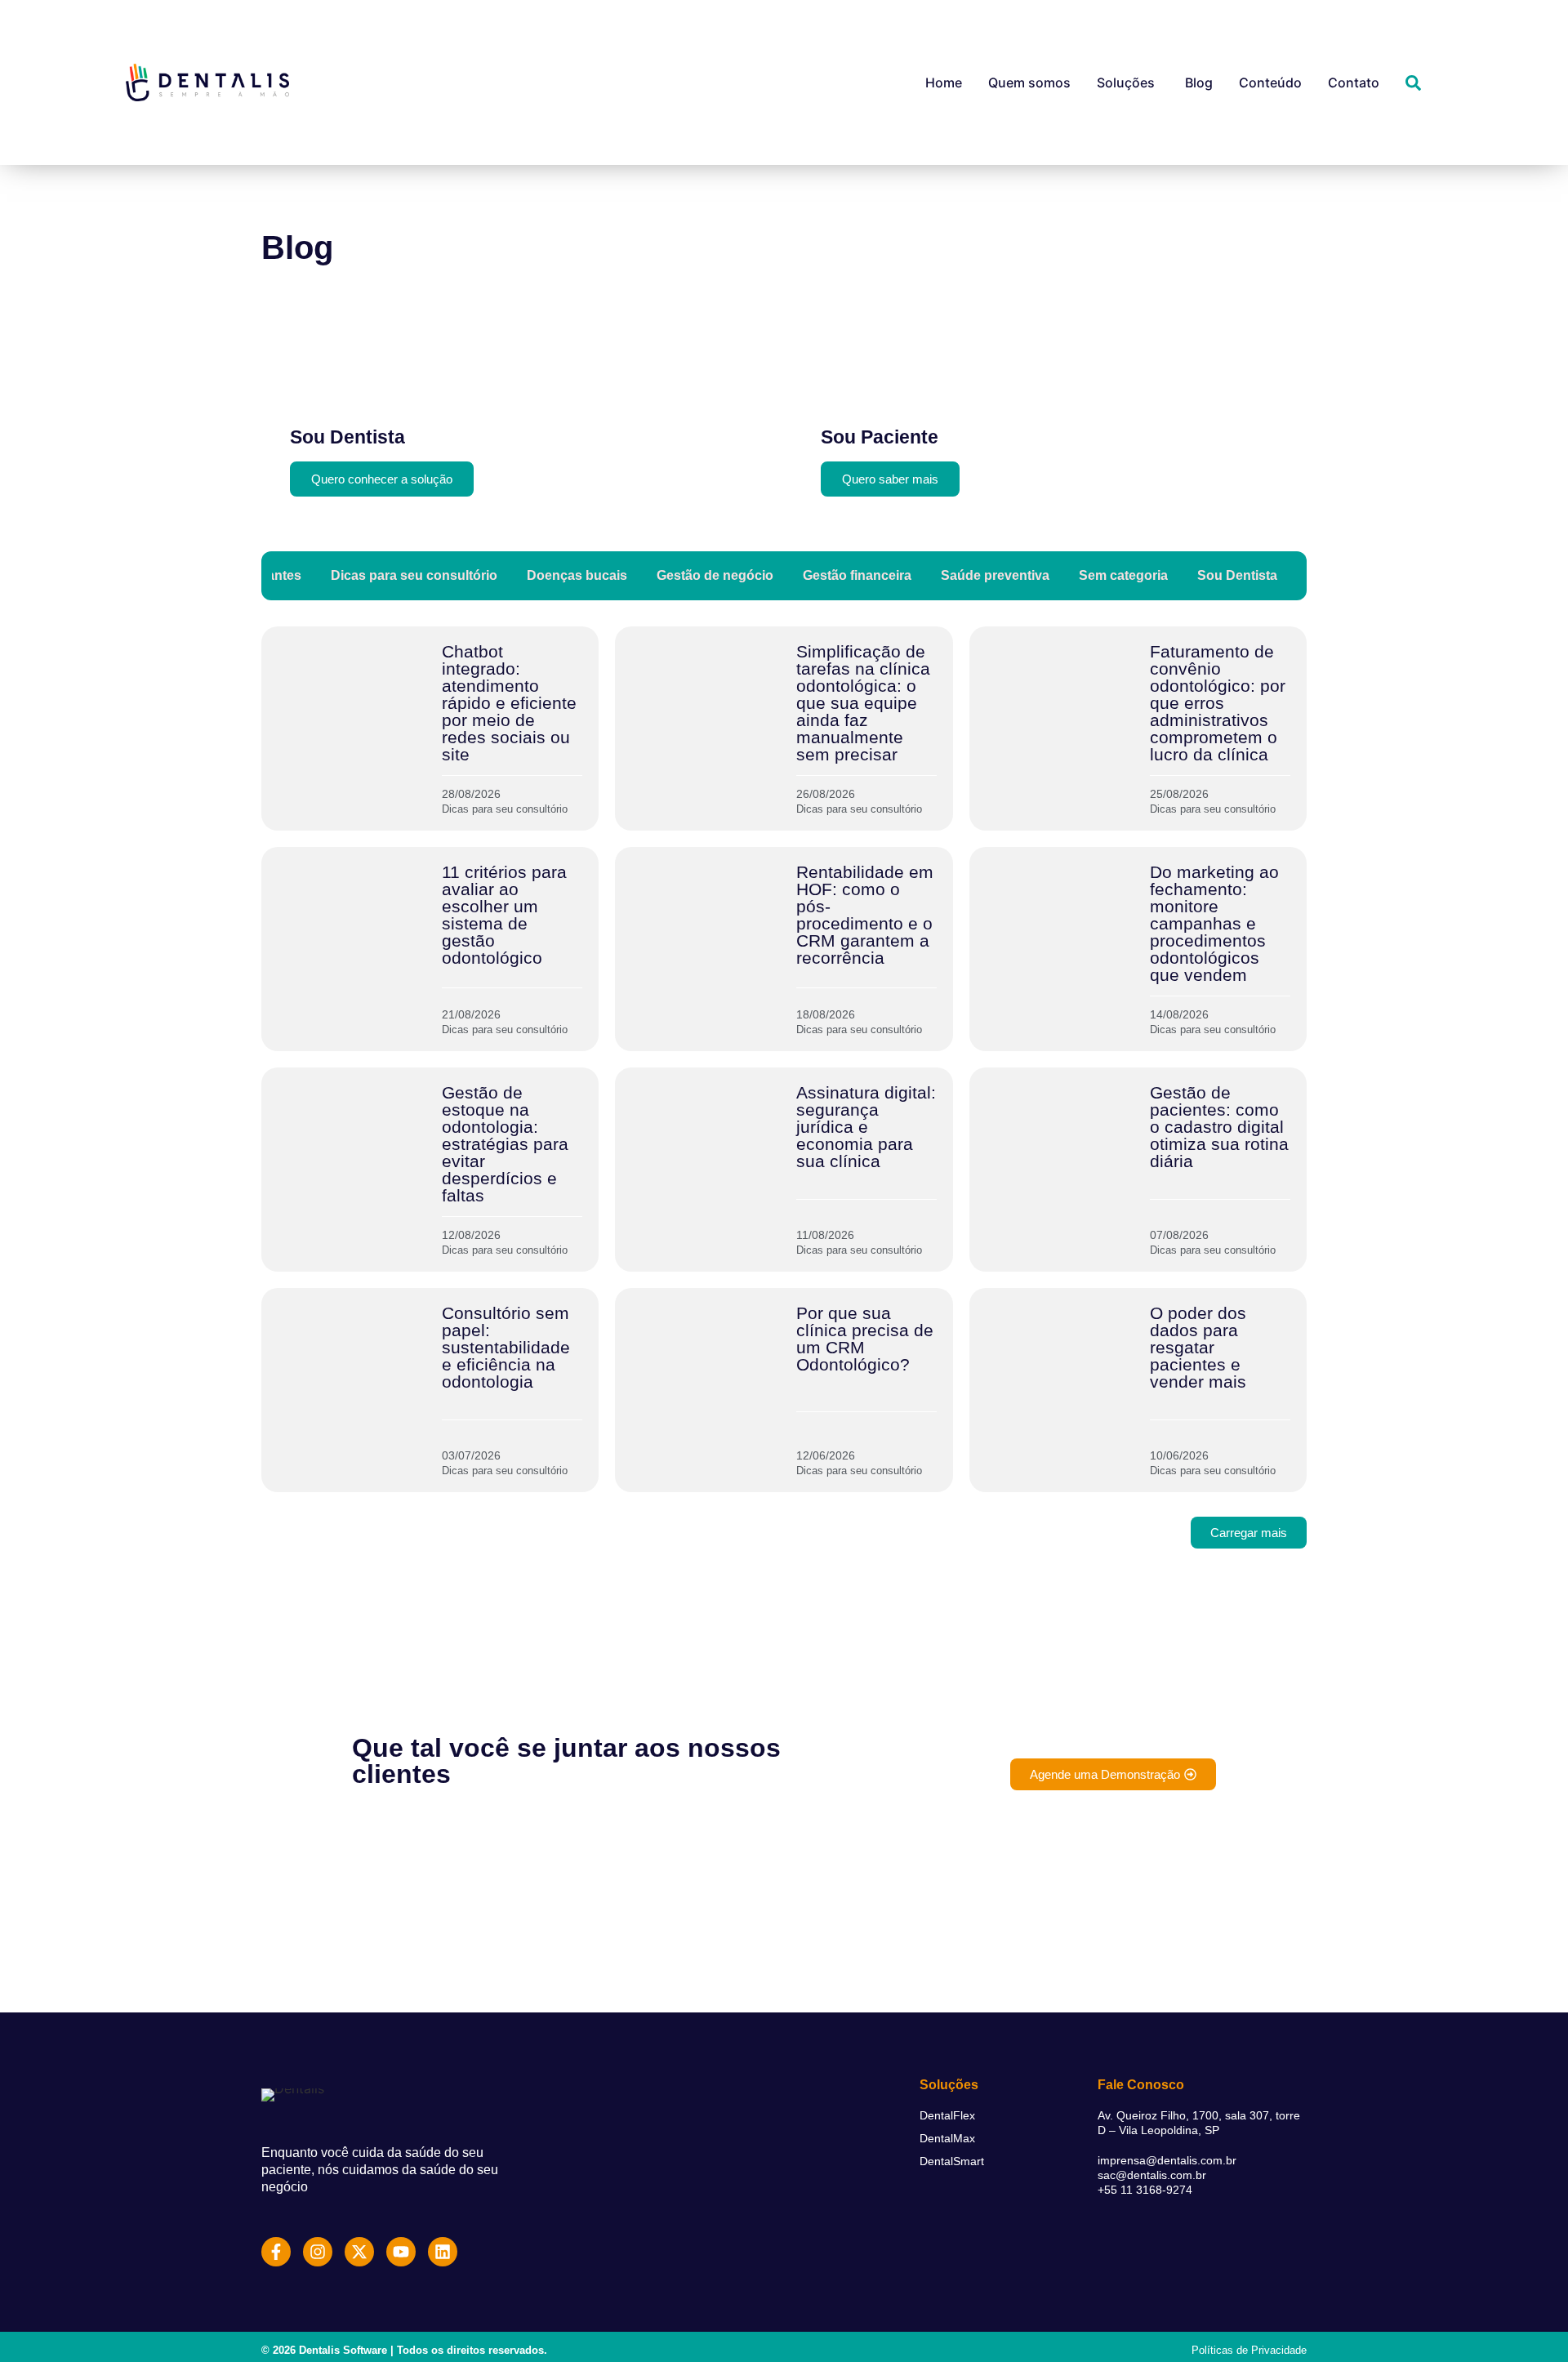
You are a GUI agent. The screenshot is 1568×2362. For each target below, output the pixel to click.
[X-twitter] (359, 2252)
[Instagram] (318, 2252)
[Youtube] (401, 2252)
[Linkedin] (443, 2252)
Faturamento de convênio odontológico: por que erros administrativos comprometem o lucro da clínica (1218, 703)
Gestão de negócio (715, 575)
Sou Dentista (1237, 575)
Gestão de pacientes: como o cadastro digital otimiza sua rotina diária (1219, 1127)
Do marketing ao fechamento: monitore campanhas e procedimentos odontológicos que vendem (1214, 923)
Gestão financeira (857, 575)
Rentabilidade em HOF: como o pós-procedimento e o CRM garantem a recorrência (865, 915)
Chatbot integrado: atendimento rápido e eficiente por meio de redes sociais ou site (509, 703)
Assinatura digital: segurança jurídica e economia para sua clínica (866, 1127)
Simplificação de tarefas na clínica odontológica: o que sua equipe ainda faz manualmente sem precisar (863, 703)
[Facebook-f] (276, 2252)
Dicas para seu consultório (414, 575)
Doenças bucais (577, 575)
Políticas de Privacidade (1249, 2350)
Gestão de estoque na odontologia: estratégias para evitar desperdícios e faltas (505, 1144)
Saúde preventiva (995, 575)
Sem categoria (1123, 575)
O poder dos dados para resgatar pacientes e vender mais (1198, 1347)
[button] (1249, 1533)
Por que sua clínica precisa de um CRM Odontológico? (865, 1339)
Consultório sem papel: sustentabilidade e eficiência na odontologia (506, 1347)
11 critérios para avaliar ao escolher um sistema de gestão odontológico (504, 915)
